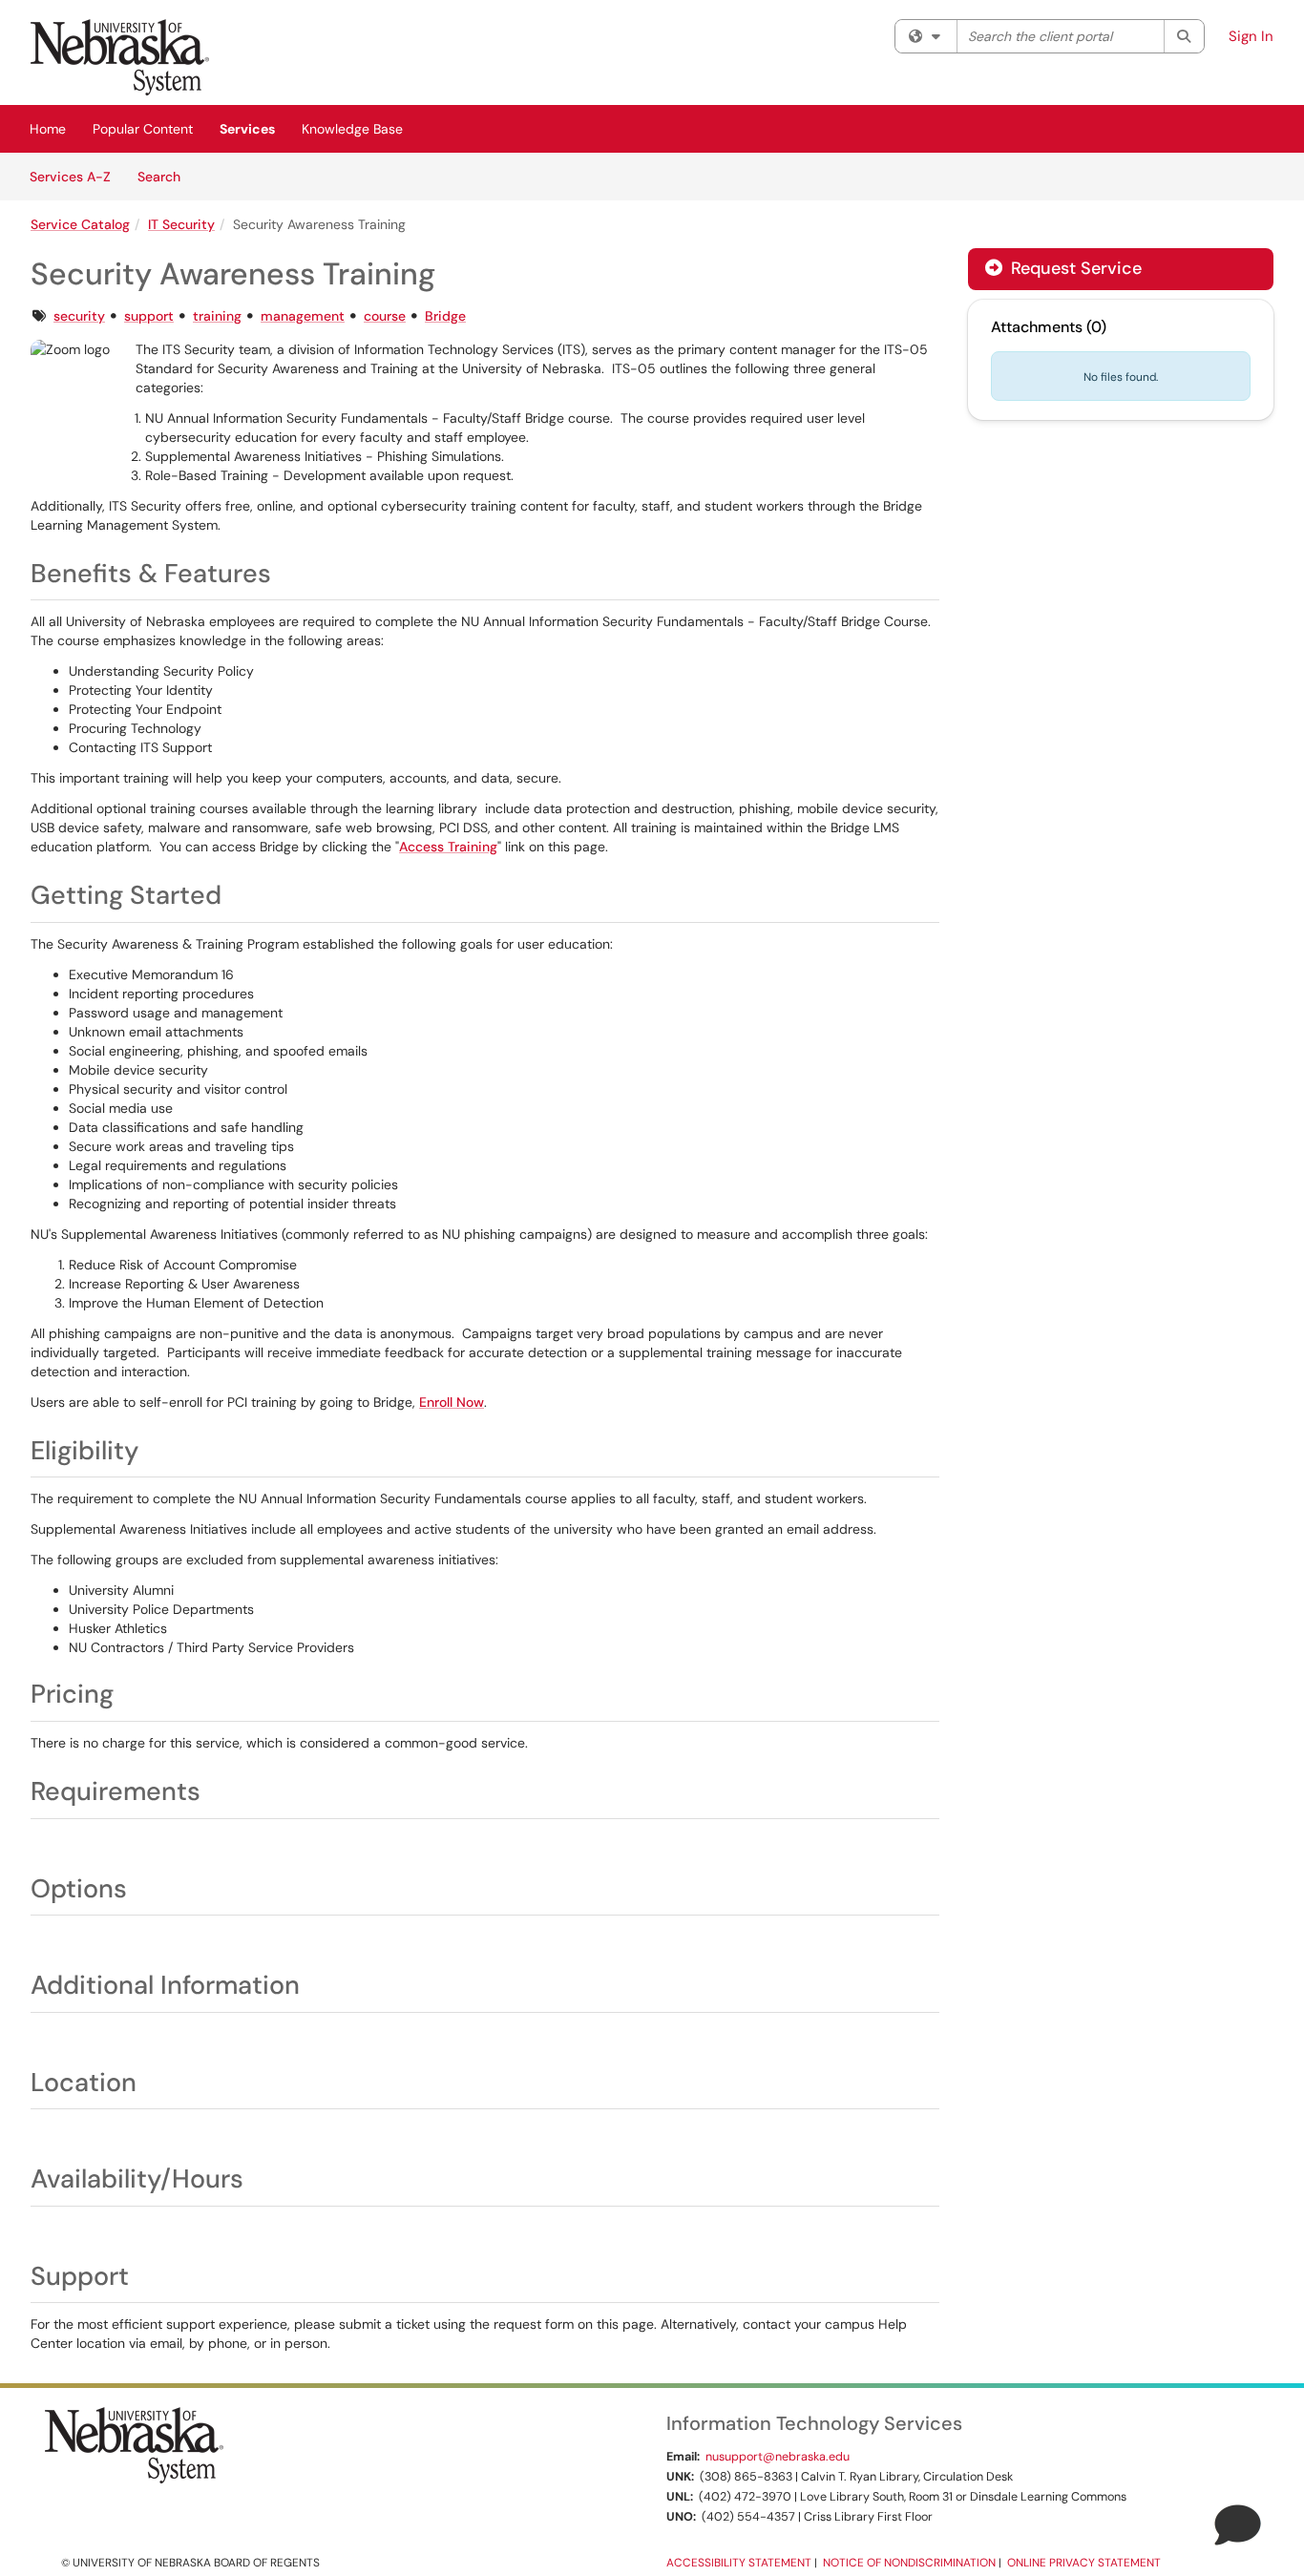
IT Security (181, 224)
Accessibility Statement (739, 2563)
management (303, 316)
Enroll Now (452, 1402)
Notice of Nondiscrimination (909, 2563)
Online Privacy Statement (1084, 2563)
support (149, 316)
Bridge (445, 316)
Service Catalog (80, 224)
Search (166, 176)
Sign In (1251, 36)
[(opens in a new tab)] (120, 57)
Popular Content (143, 129)
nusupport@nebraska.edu (778, 2457)
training (217, 316)
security (79, 316)
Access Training (448, 847)
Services (247, 129)
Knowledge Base (352, 129)
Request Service (1074, 268)
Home (48, 129)
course (385, 316)
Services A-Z (70, 177)
